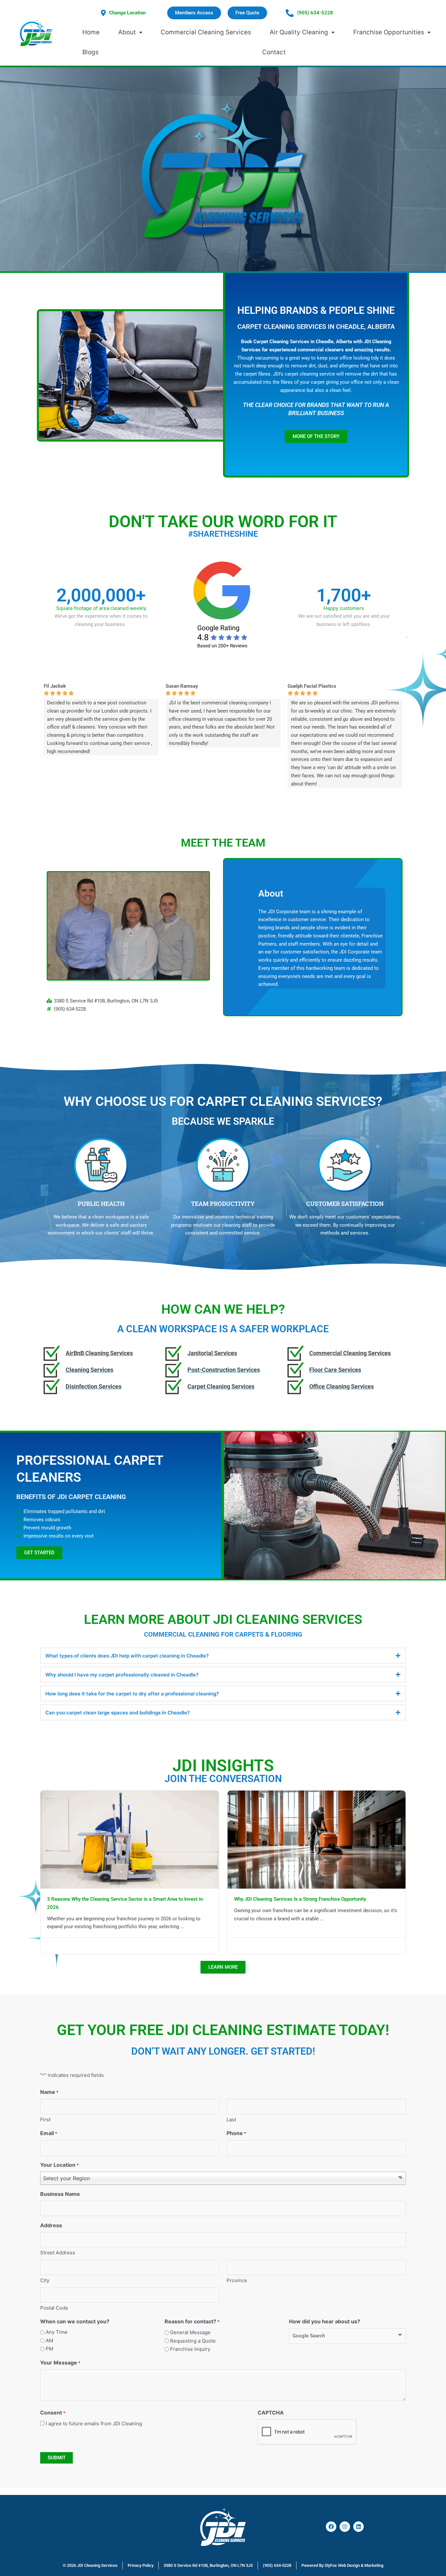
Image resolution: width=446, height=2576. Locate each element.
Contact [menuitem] (274, 52)
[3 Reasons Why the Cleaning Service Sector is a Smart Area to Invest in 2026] (130, 1839)
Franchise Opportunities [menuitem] (389, 32)
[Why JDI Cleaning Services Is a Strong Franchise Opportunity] (317, 1839)
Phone (236, 2133)
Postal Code (54, 2308)
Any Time (57, 2332)
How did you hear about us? (325, 2321)
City (45, 2280)
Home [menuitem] (91, 32)
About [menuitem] (127, 32)
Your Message (60, 2363)
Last (231, 2120)
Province (237, 2280)
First (45, 2120)
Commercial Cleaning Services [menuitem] (206, 32)
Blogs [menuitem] (90, 52)
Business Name (60, 2194)
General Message (190, 2332)
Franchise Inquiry (190, 2349)
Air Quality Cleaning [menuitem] (299, 32)
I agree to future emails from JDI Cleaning (94, 2424)
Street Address (58, 2253)
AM (49, 2340)
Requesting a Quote (193, 2341)
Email (49, 2133)
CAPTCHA (271, 2413)
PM (49, 2349)
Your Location (59, 2165)
